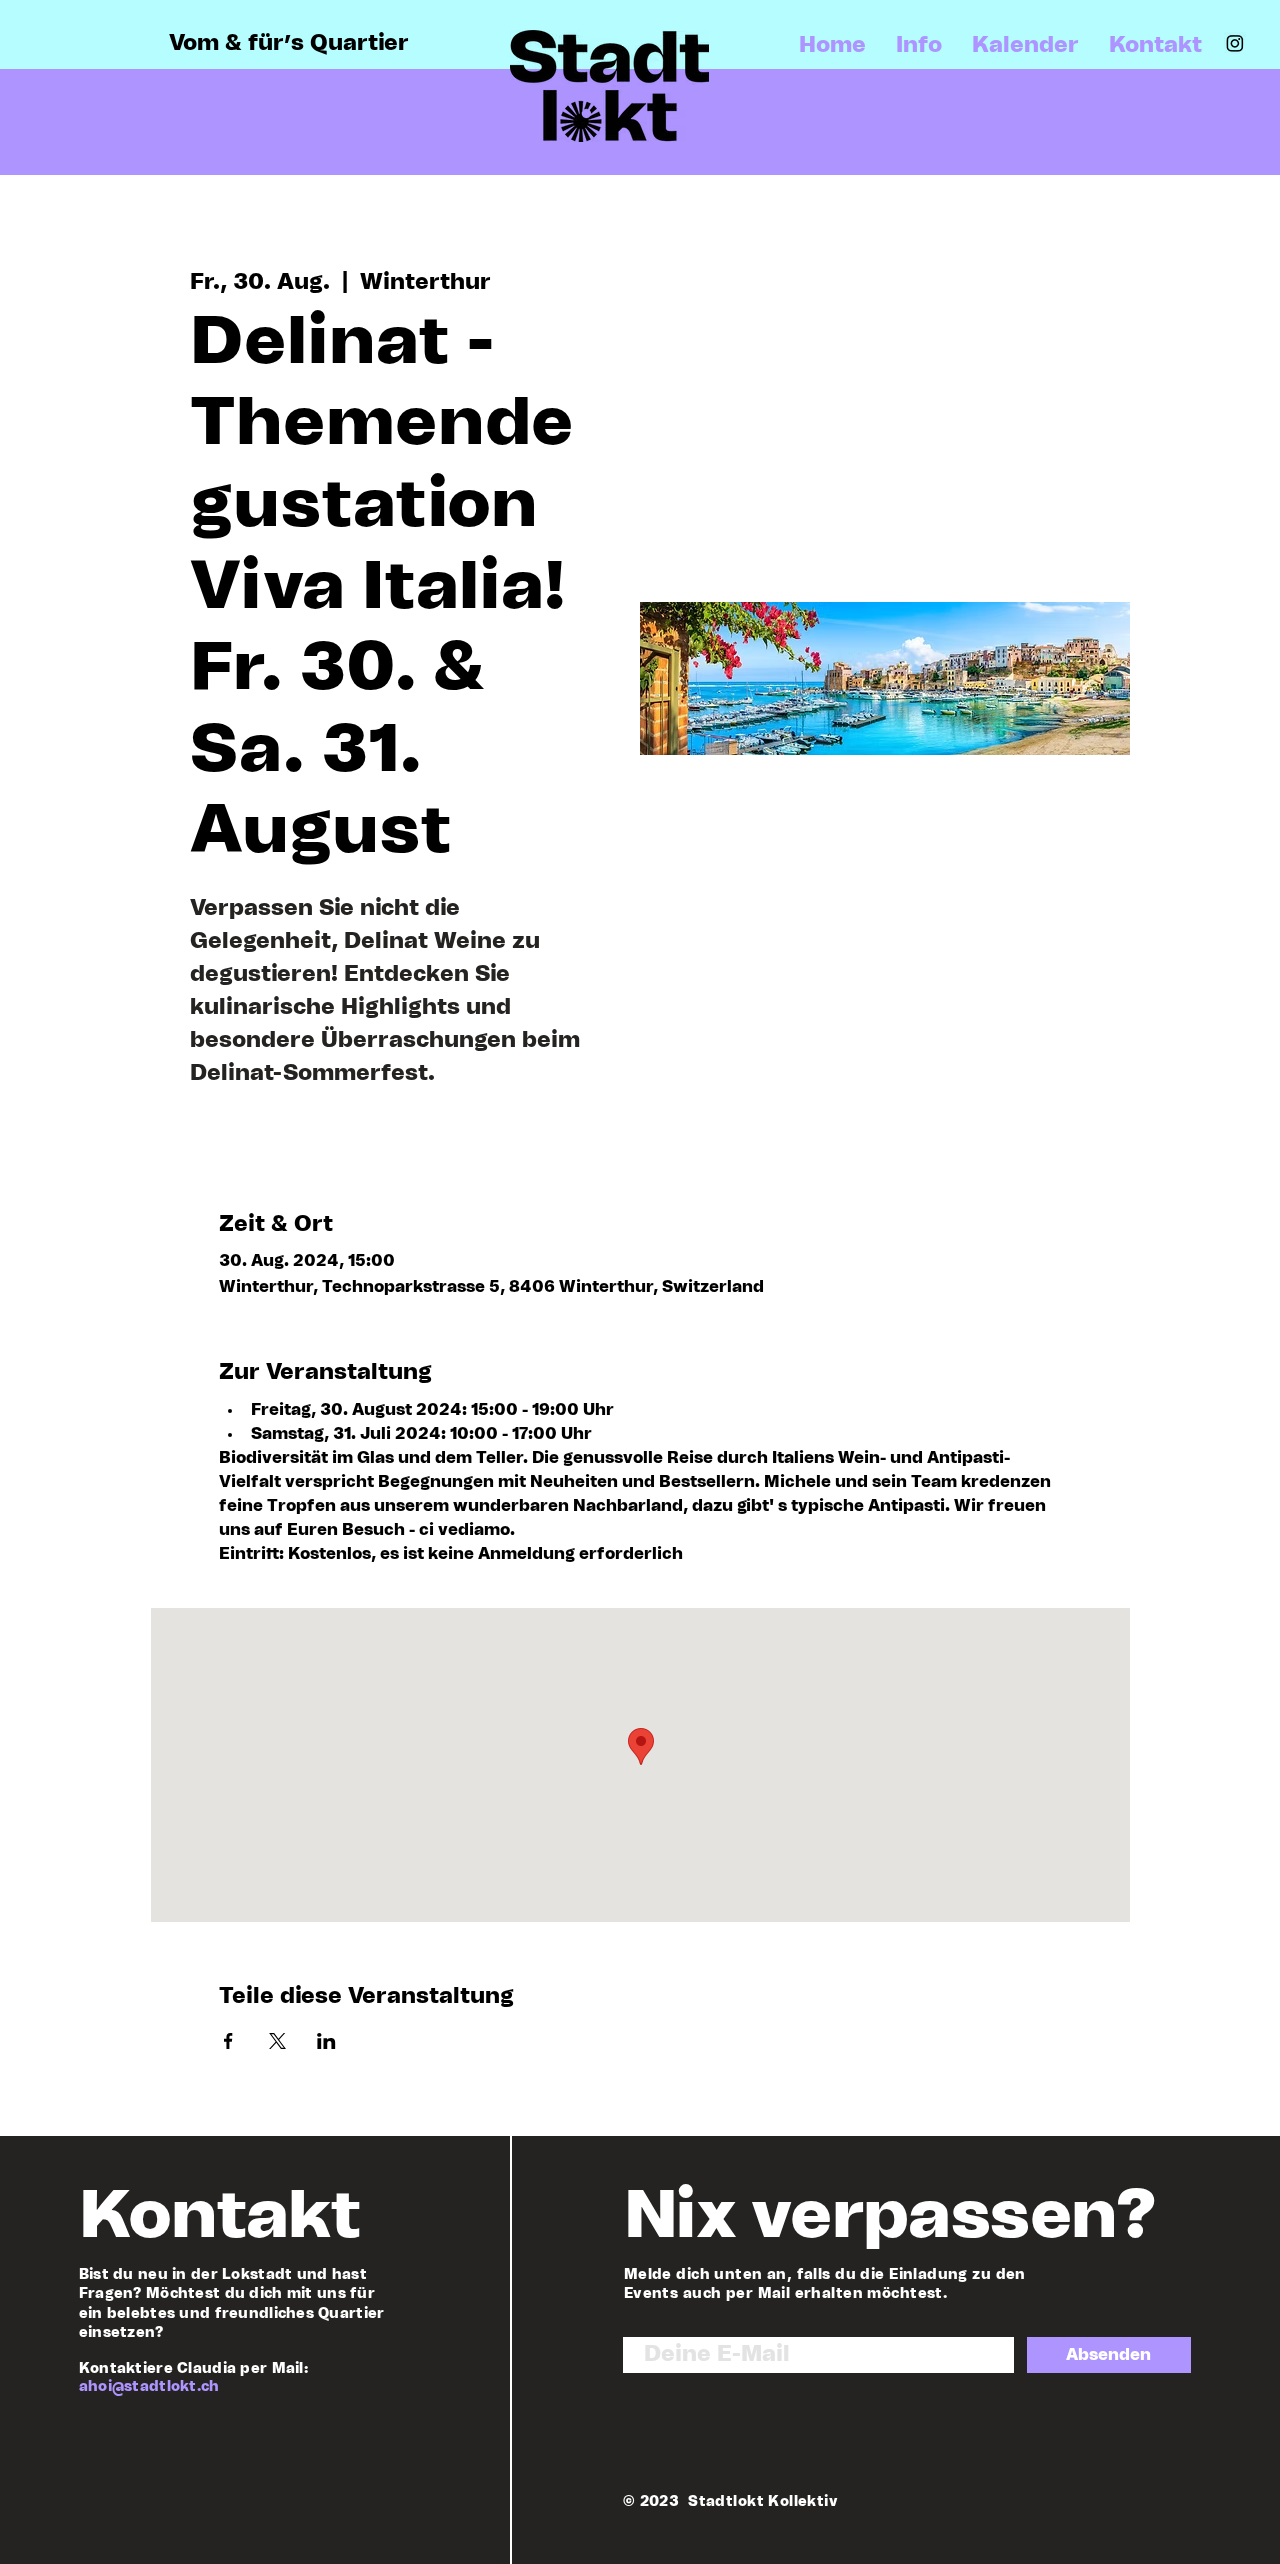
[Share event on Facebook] (228, 2041)
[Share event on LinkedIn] (326, 2041)
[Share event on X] (277, 2041)
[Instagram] (1235, 43)
